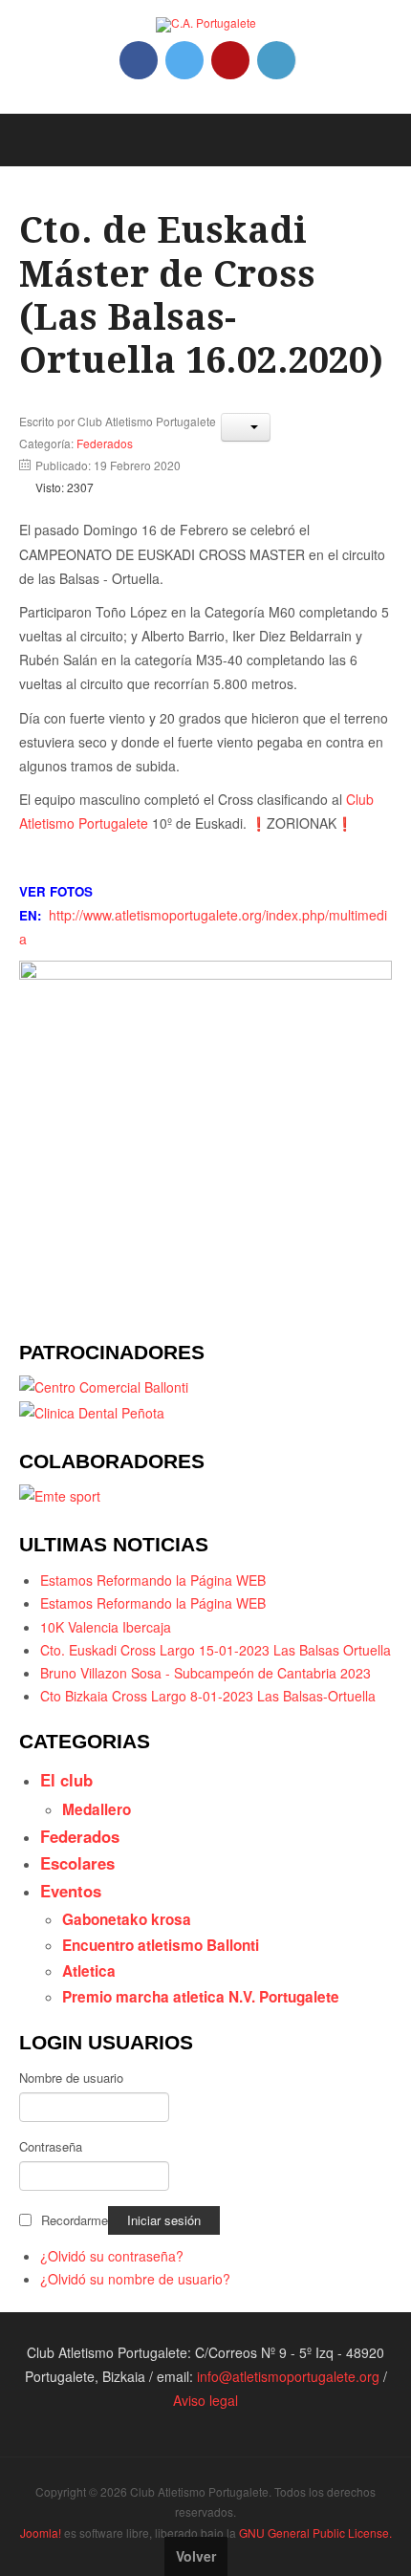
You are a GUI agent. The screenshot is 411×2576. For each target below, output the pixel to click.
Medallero (97, 1809)
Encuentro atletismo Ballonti (161, 1945)
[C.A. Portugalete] (206, 25)
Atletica (89, 1971)
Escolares (77, 1863)
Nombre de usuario (71, 2078)
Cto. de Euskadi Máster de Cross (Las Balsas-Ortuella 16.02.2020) (201, 295)
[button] (246, 427)
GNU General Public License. (315, 2533)
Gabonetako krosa (127, 1919)
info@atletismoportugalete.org (288, 2376)
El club (66, 1780)
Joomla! (41, 2533)
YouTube (230, 60)
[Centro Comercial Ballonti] (104, 1385)
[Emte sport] (60, 1494)
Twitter (184, 60)
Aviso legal (205, 2400)
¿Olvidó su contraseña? (112, 2256)
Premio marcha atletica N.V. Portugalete (201, 1997)
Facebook (139, 60)
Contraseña (51, 2146)
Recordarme (75, 2220)
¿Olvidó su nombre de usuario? (135, 2279)
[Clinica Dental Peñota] (92, 1411)
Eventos (71, 1891)
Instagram (276, 60)
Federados (105, 443)
